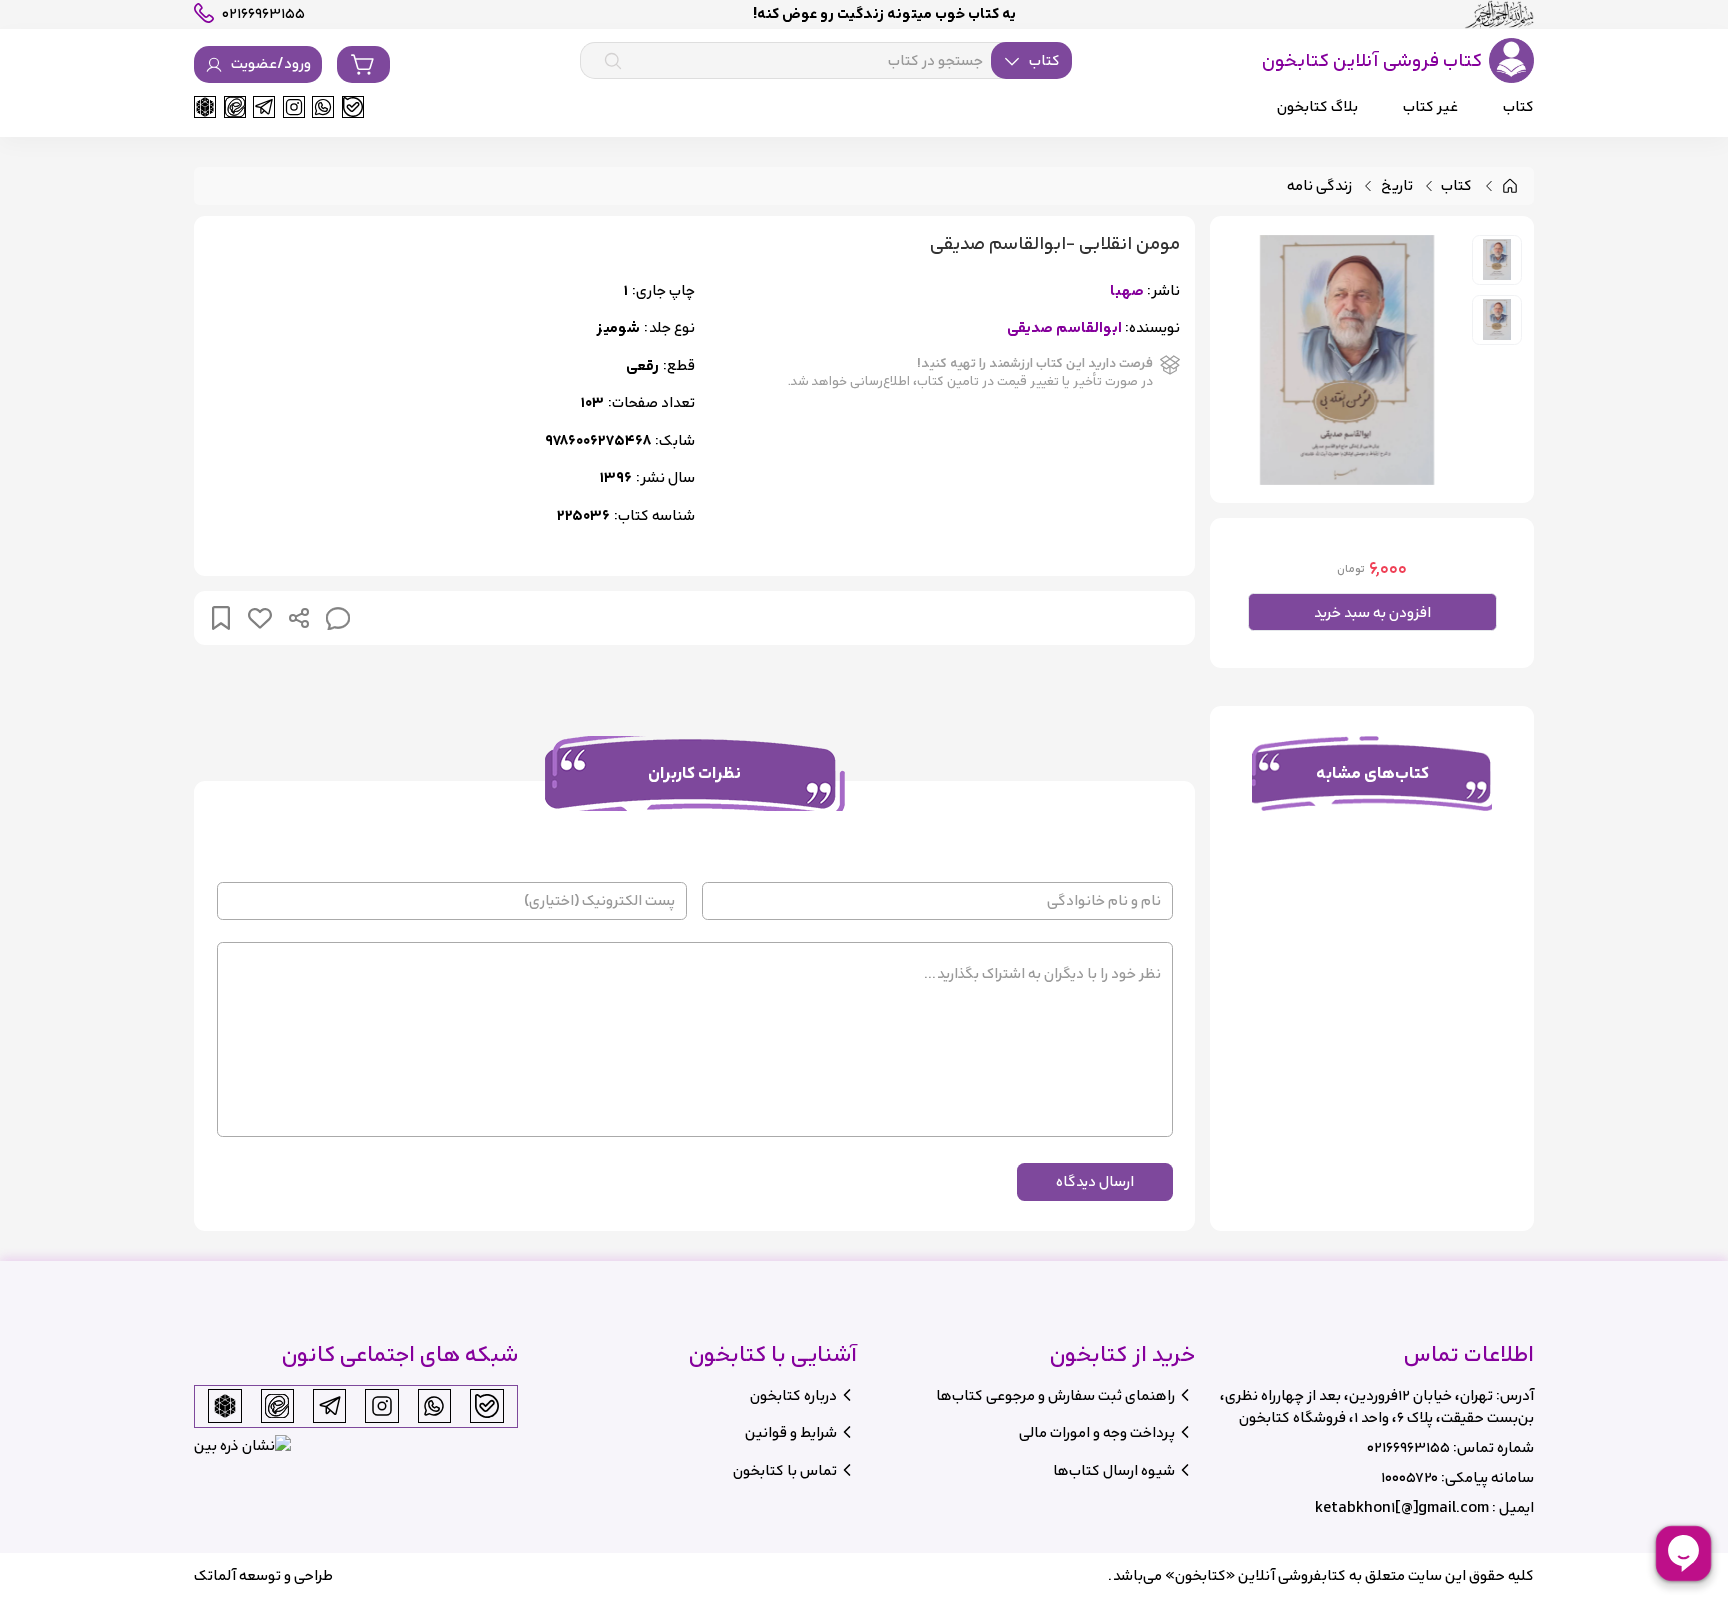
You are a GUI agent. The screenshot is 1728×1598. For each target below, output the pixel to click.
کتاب (1456, 186)
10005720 (1409, 1477)
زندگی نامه (1319, 186)
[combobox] (826, 61)
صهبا (1127, 291)
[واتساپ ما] (323, 107)
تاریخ (1397, 186)
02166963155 (1408, 1447)
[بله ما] (353, 107)
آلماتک (215, 1575)
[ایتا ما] (235, 107)
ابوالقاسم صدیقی (1064, 328)
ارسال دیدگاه (1095, 1181)
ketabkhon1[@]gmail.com (1402, 1507)
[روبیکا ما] (205, 107)
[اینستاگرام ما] (294, 107)
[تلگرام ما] (264, 107)
